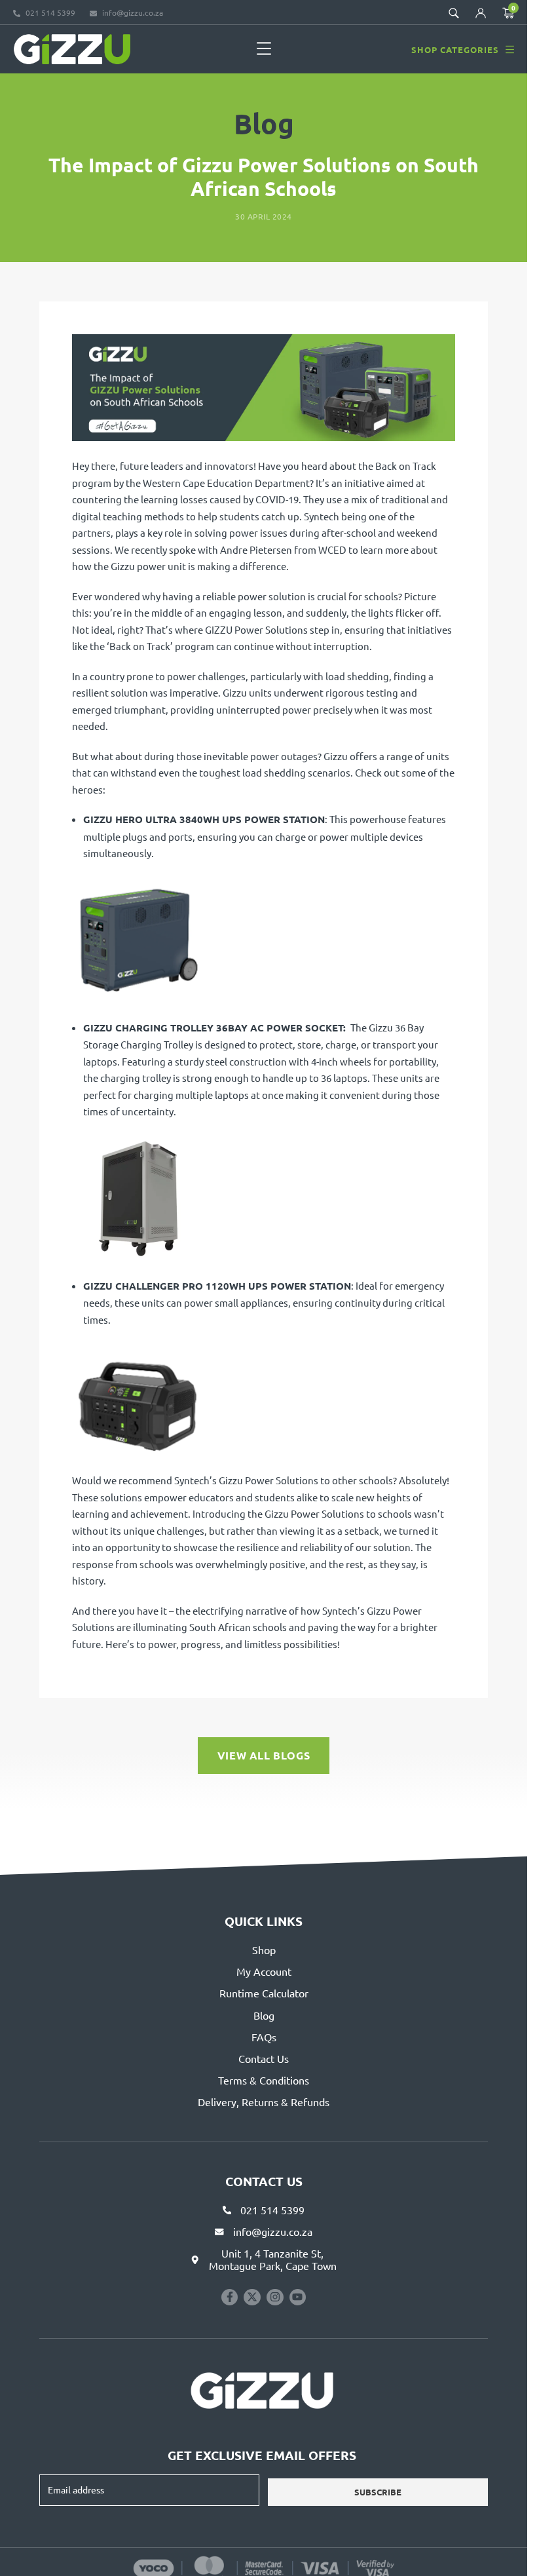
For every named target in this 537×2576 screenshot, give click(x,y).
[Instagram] (275, 2297)
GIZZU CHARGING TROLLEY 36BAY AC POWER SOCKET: (214, 1028)
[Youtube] (298, 2297)
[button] (264, 49)
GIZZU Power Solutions (256, 629)
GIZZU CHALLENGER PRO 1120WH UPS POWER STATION (217, 1286)
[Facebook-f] (230, 2297)
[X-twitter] (252, 2297)
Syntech (322, 516)
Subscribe (378, 2492)
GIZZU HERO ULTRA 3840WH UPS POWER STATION (204, 819)
